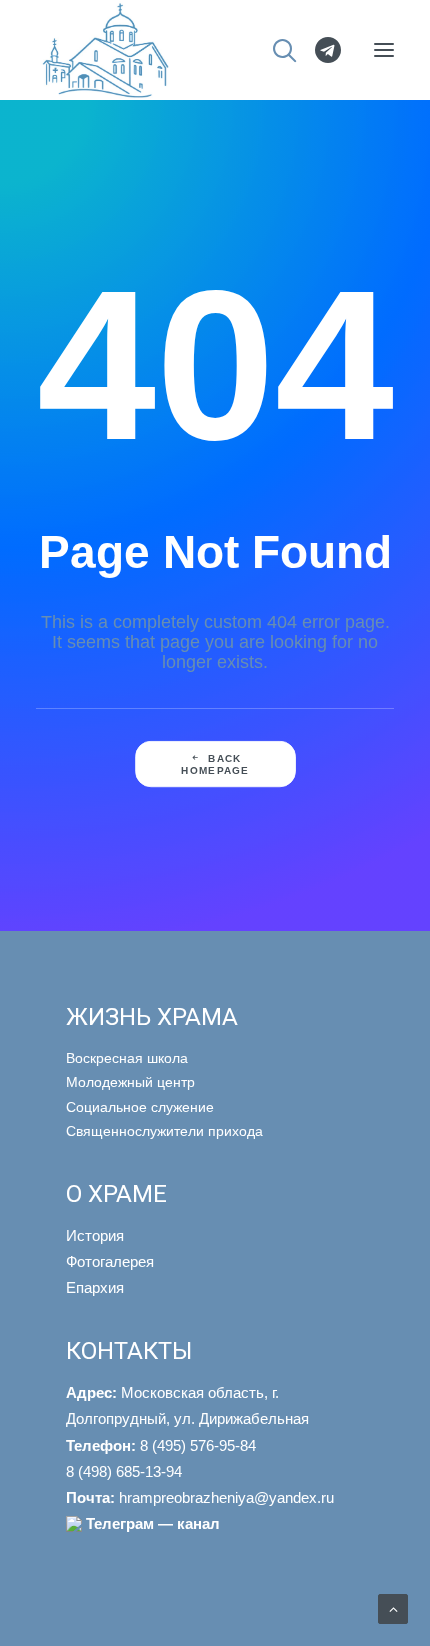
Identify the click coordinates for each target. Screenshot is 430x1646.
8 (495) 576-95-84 (161, 1445)
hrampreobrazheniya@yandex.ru (200, 1497)
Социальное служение (140, 1107)
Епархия (95, 1287)
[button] (384, 50)
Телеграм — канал (153, 1523)
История (95, 1235)
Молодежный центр (130, 1082)
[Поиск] (275, 50)
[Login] (319, 50)
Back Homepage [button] (215, 764)
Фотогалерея (110, 1261)
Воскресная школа (127, 1058)
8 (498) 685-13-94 (124, 1471)
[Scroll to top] (393, 1608)
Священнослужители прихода (164, 1131)
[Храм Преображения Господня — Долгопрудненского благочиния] (102, 50)
